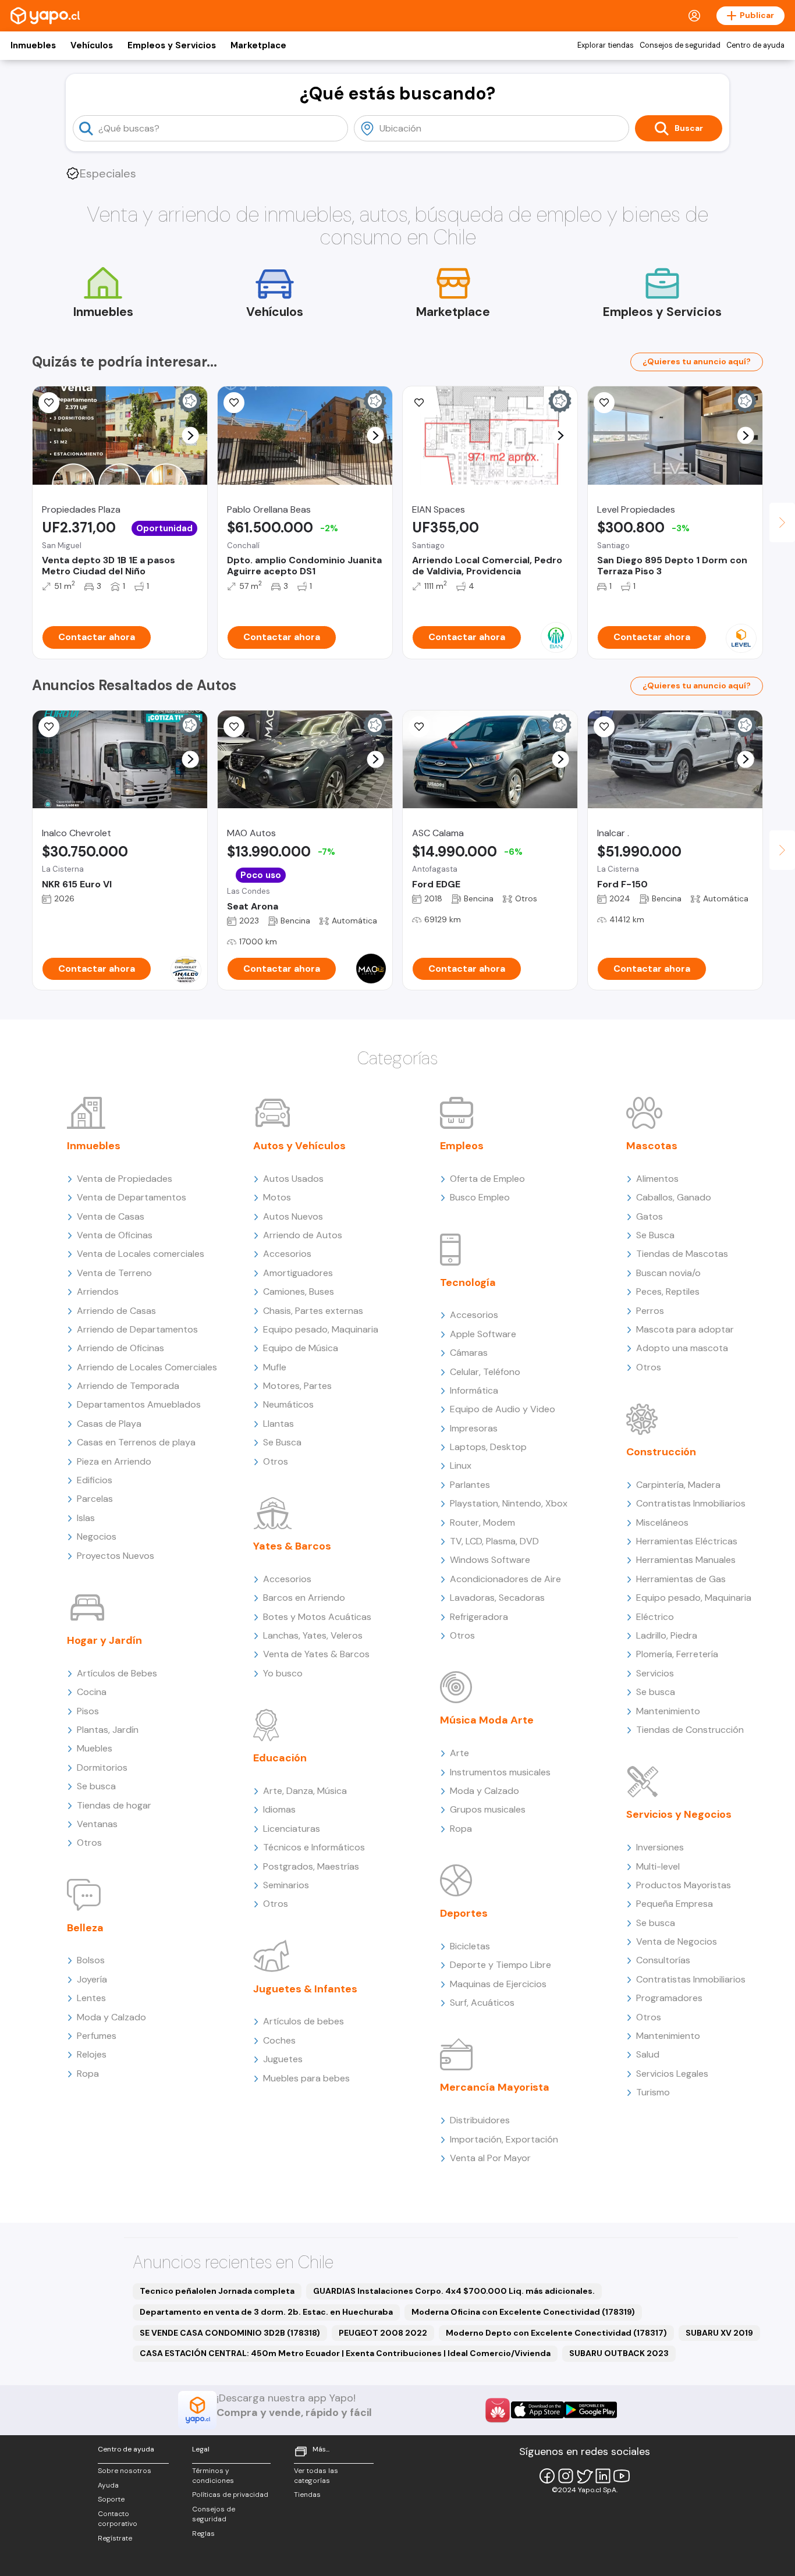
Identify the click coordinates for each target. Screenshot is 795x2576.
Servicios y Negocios (679, 1814)
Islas (86, 1518)
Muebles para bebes (306, 2078)
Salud (648, 2054)
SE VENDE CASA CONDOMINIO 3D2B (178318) (230, 2333)
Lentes (91, 1998)
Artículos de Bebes (117, 1673)
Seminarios (286, 1885)
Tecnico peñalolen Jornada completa (217, 2291)
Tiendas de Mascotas (682, 1254)
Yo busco (283, 1673)
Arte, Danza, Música (305, 1791)
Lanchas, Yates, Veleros (313, 1635)
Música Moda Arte (487, 1720)
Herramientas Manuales (686, 1560)
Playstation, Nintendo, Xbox (509, 1503)
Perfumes (97, 2036)
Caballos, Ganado (674, 1197)
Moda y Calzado (111, 2017)
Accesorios (287, 1254)
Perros (650, 1311)
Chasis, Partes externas (313, 1311)
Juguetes (283, 2059)
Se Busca (282, 1442)
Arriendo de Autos (303, 1235)
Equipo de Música (301, 1348)
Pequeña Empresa (675, 1904)
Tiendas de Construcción (690, 1730)
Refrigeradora (479, 1617)
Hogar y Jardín (104, 1640)
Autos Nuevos (293, 1216)
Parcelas (95, 1499)
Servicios (655, 1673)
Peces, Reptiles (668, 1291)
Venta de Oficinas (115, 1235)
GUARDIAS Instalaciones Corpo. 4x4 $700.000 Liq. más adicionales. (454, 2291)
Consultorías (663, 1960)
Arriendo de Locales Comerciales (147, 1367)
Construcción (661, 1452)
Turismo (653, 2092)
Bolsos (91, 1960)
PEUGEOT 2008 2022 (383, 2333)
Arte (459, 1753)
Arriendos (98, 1291)
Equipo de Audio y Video (503, 1409)
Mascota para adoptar (685, 1329)
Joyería (92, 1979)
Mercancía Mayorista (495, 2087)
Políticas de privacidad (230, 2495)
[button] (191, 436)
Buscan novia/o (668, 1273)
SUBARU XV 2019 (719, 2333)
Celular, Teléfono (485, 1372)
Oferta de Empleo (487, 1179)
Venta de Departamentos (132, 1197)
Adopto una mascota (682, 1348)
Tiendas (307, 2495)
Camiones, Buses (299, 1291)
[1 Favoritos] (234, 727)
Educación (280, 1758)
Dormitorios (102, 1767)
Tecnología (468, 1282)
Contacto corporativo (118, 2519)
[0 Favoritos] (49, 727)
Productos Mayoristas (684, 1885)
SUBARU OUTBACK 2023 (619, 2353)
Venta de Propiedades (125, 1179)
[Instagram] (566, 2476)
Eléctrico (655, 1617)
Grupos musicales (488, 1809)
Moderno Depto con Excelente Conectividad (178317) (556, 2333)
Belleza (85, 1928)
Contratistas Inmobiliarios (691, 1503)
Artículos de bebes (304, 2021)
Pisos (88, 1711)
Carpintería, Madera (678, 1485)
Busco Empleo (480, 1197)
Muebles (95, 1748)
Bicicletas (470, 1946)
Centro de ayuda (755, 45)
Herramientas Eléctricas (687, 1541)
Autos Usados (293, 1179)
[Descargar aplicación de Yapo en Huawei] (498, 2410)
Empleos (462, 1146)
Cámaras (469, 1353)
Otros (89, 1843)
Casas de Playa (109, 1424)
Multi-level (658, 1866)
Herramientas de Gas (681, 1579)
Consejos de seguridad (680, 45)
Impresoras (474, 1428)
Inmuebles (33, 45)
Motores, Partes (297, 1386)
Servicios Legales (672, 2074)
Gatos (650, 1216)
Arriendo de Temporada (128, 1386)
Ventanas (97, 1824)
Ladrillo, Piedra (667, 1635)
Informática (474, 1390)
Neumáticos (288, 1404)
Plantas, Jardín (108, 1730)
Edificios (95, 1480)
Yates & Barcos (292, 1546)
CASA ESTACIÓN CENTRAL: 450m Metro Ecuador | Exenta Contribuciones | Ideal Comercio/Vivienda (345, 2353)
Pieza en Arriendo (114, 1461)
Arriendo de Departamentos (137, 1329)
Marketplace (258, 45)
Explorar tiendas (606, 45)
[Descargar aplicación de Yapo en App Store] (537, 2410)
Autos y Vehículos (299, 1146)
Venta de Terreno (114, 1273)
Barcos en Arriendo (304, 1598)
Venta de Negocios (677, 1941)
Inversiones (660, 1847)
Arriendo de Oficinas (120, 1348)
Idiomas (279, 1809)
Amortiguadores (298, 1273)
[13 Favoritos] (234, 403)
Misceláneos (662, 1522)
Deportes (464, 1913)
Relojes (92, 2054)
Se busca (96, 1786)
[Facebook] (547, 2476)
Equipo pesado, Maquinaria (321, 1329)
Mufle (275, 1367)
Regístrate (115, 2538)
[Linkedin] (603, 2476)
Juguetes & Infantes (305, 1989)
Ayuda (108, 2485)
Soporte (111, 2499)
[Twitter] (584, 2476)
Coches (279, 2040)
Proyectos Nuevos (116, 1556)
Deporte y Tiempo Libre (501, 1965)
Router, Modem (482, 1522)
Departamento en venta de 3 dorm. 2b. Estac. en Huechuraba (266, 2312)
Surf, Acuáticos (482, 2003)
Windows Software (490, 1560)
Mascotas (652, 1146)
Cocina (92, 1692)
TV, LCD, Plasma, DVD (494, 1541)
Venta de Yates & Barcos (316, 1654)
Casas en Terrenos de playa (136, 1442)
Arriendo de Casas (116, 1311)
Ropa (88, 2074)
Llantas (278, 1424)
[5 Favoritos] (49, 403)
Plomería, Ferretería (677, 1654)
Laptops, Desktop (488, 1447)
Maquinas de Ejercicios (498, 1984)
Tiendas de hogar (114, 1805)
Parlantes (470, 1485)
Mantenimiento (668, 1711)
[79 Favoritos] (604, 403)
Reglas (203, 2534)
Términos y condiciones (213, 2476)
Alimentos (657, 1179)
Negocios (97, 1536)
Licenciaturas (292, 1829)
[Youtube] (622, 2476)
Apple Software (483, 1334)
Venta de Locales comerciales (141, 1254)
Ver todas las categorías (316, 2476)
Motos (277, 1197)
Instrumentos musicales (500, 1772)
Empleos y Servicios (172, 45)
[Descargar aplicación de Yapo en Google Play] (590, 2410)
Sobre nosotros (125, 2471)
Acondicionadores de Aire (505, 1579)
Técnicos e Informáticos (314, 1847)
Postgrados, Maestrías (311, 1866)
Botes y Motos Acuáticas (317, 1617)
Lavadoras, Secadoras (497, 1598)
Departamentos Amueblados (139, 1404)
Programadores (669, 1998)
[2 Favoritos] (419, 403)
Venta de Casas (111, 1216)
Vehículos (92, 45)
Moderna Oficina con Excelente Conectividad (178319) (523, 2312)
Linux (461, 1465)
